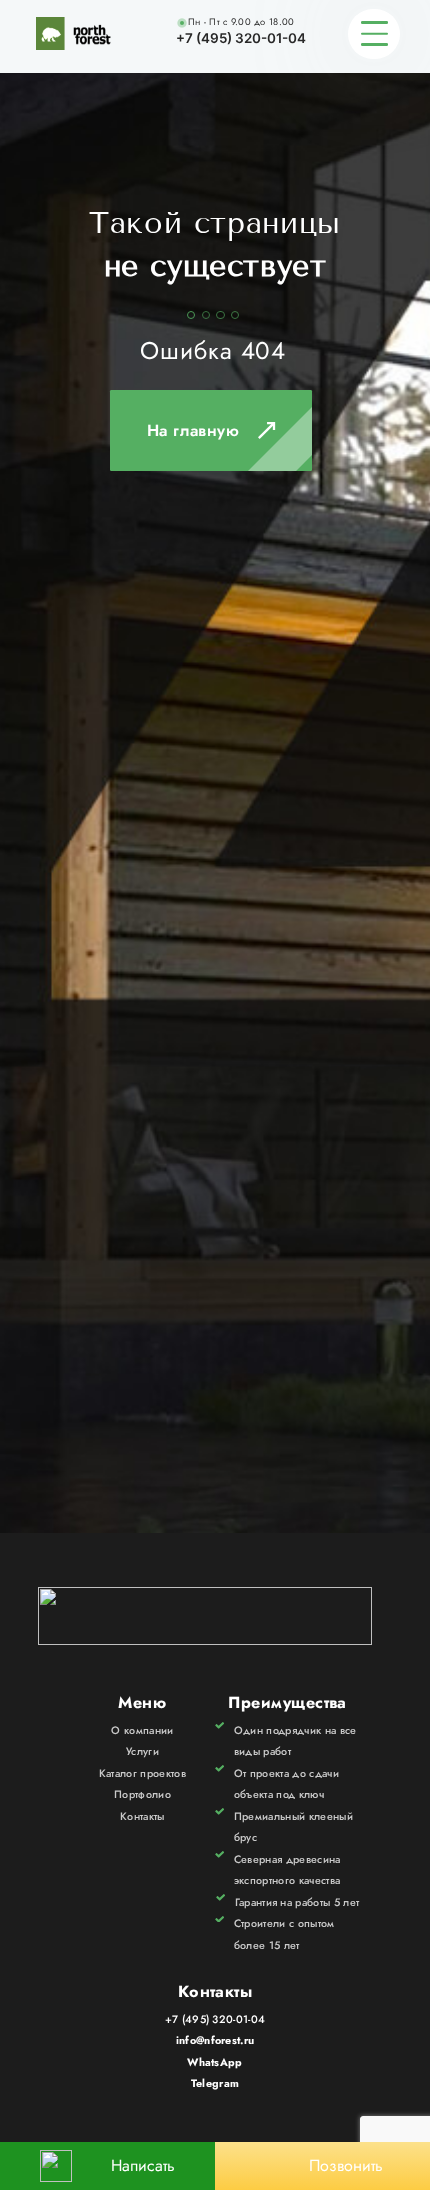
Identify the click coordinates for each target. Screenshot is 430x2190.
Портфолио (142, 1794)
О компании (142, 1730)
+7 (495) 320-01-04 (241, 38)
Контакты (142, 1816)
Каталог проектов (142, 1773)
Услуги (142, 1751)
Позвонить (346, 2165)
